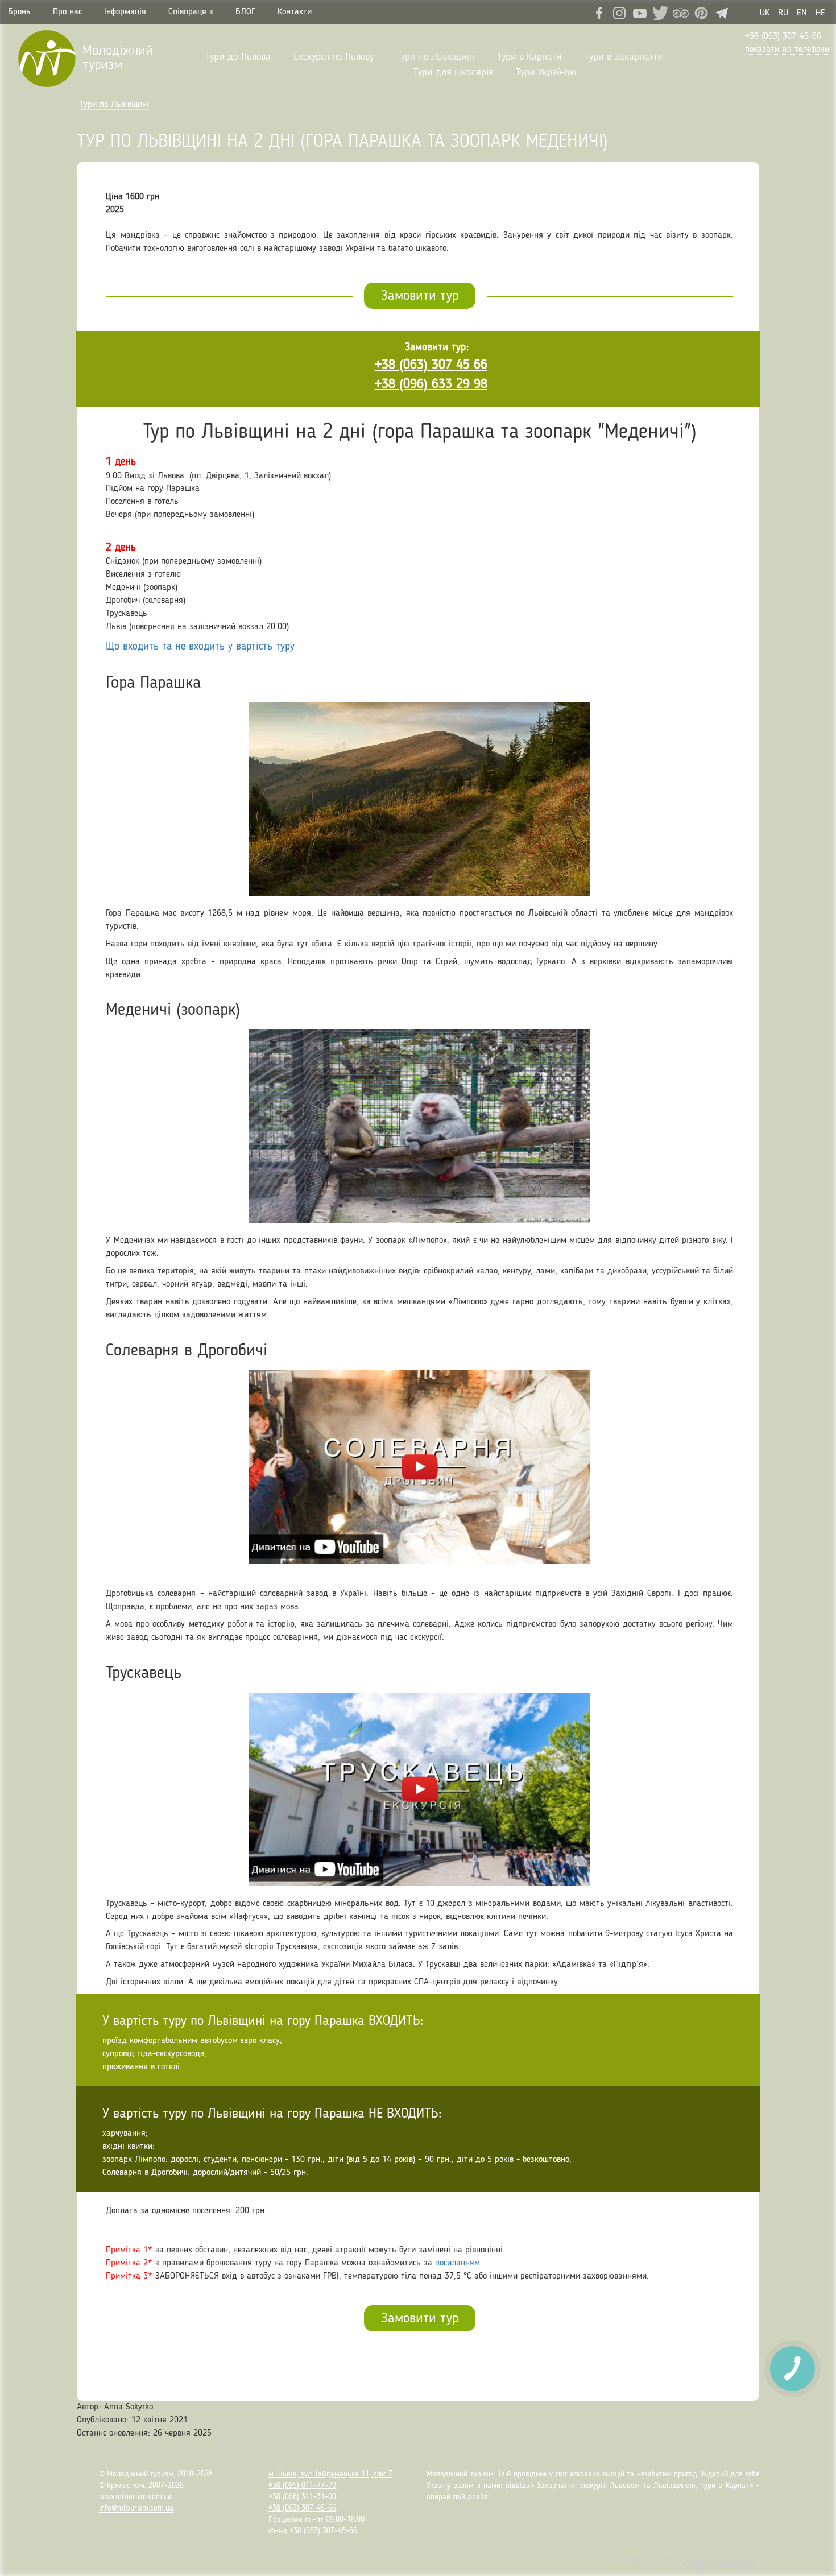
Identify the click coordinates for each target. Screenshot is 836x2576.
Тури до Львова (238, 57)
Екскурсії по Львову (334, 57)
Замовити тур (420, 296)
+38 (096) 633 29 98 (431, 384)
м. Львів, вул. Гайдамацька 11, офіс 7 (330, 2474)
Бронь (19, 12)
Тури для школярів (453, 72)
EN (802, 13)
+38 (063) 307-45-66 (783, 36)
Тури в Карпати (529, 57)
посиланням (458, 2263)
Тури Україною (546, 72)
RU (783, 13)
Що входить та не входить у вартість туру (200, 647)
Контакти (295, 12)
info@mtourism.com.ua (136, 2508)
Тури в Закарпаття (624, 57)
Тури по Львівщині (435, 57)
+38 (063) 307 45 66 (431, 365)
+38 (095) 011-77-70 (302, 2486)
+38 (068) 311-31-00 (302, 2497)
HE (820, 13)
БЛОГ (245, 12)
